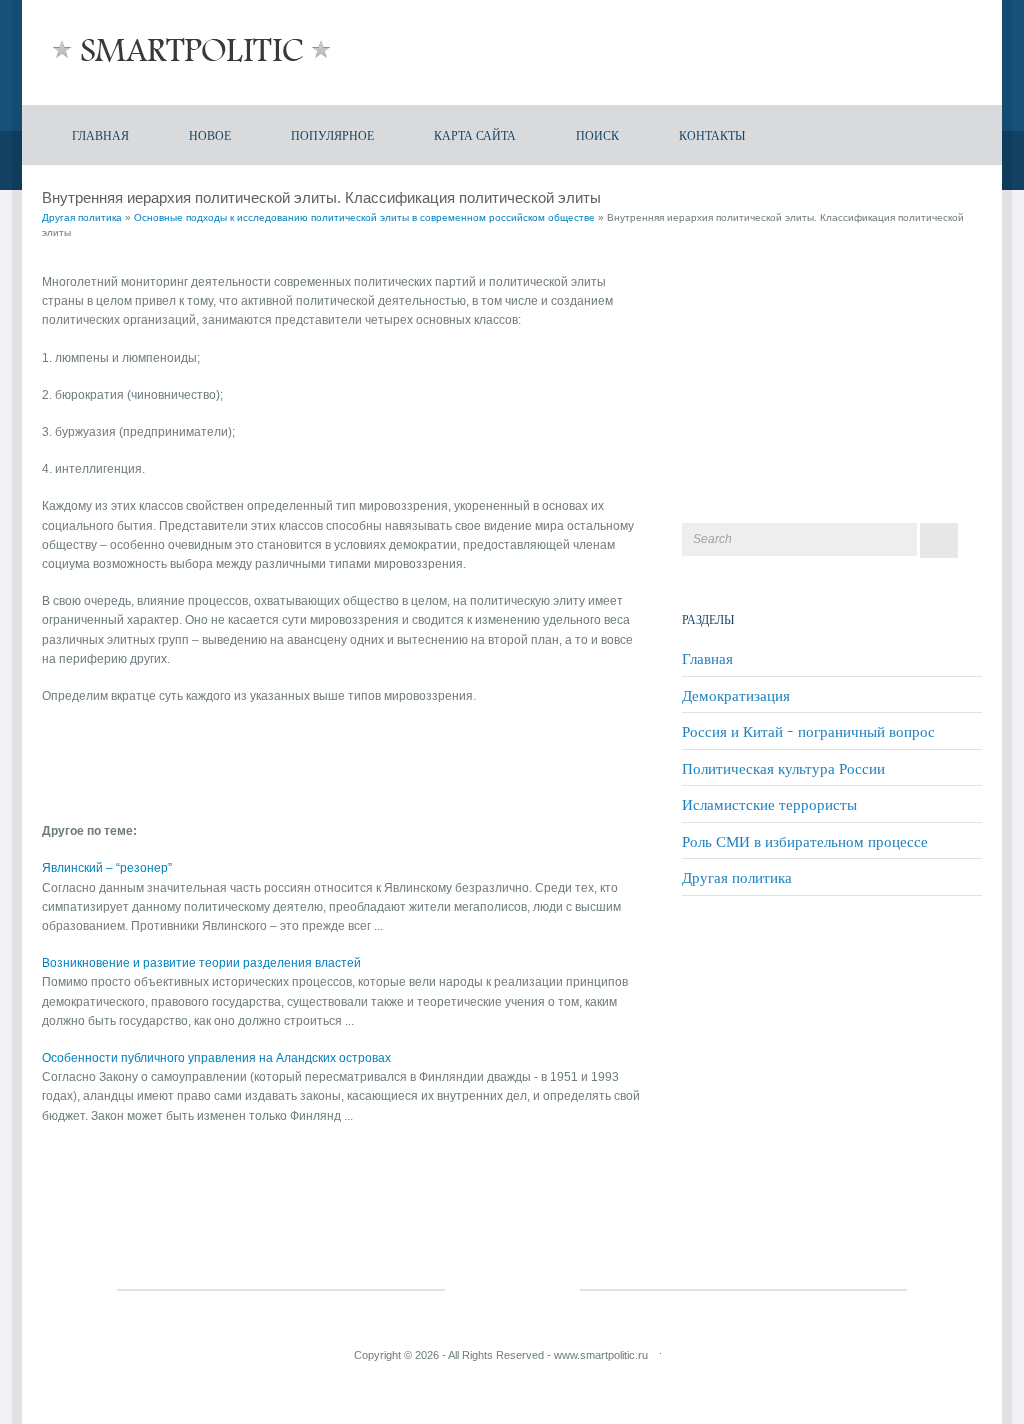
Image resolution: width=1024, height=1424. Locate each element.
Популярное (332, 134)
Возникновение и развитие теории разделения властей (201, 963)
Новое (210, 134)
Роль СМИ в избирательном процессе (805, 841)
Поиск (597, 134)
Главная (100, 134)
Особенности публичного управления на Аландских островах (216, 1058)
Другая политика (82, 217)
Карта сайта (475, 134)
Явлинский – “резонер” (107, 868)
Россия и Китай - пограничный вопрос (808, 731)
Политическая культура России (783, 768)
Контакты (712, 134)
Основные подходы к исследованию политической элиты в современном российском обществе (364, 217)
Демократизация (736, 695)
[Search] (939, 540)
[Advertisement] (276, 756)
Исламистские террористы (769, 804)
